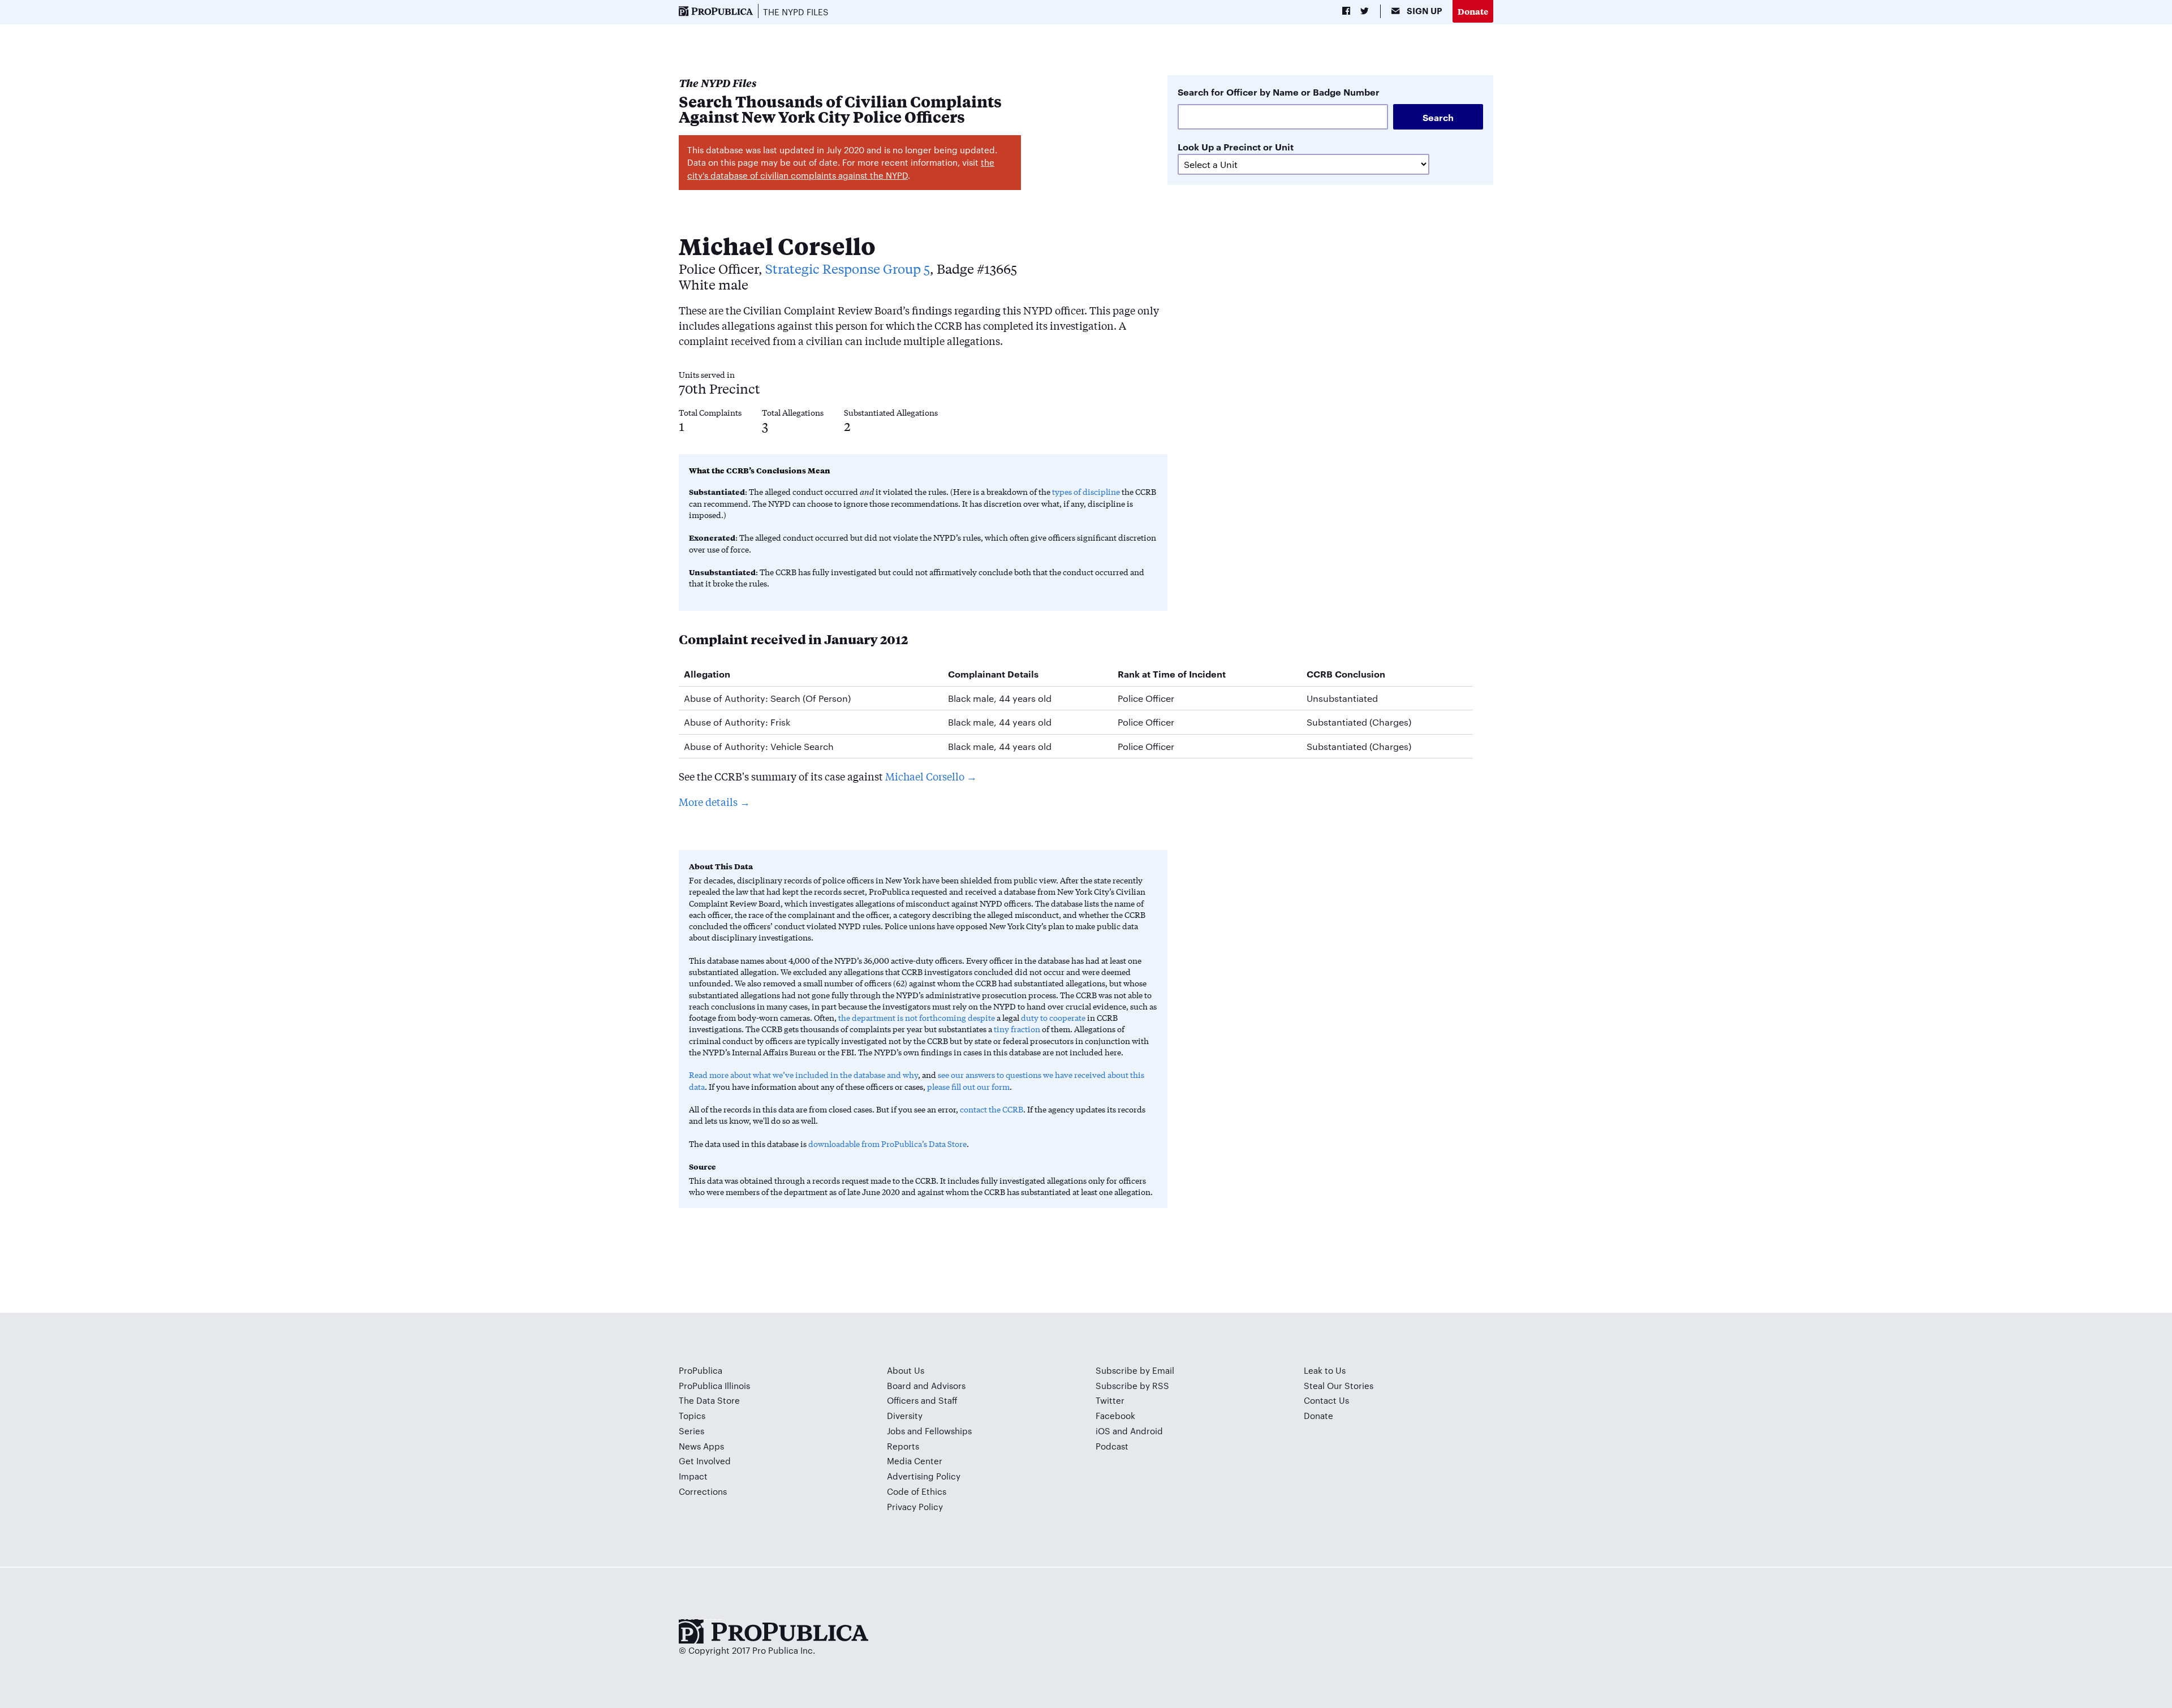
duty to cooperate (1053, 1017)
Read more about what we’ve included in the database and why (803, 1075)
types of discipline (1086, 491)
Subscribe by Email (1135, 1370)
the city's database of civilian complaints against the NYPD (841, 169)
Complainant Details (993, 674)
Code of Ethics (917, 1491)
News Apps (701, 1446)
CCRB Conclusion (1346, 674)
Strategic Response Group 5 (848, 268)
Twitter (1110, 1400)
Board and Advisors (926, 1385)
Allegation (707, 674)
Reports (903, 1446)
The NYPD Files (796, 12)
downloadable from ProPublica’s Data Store (887, 1144)
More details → (714, 801)
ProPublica (701, 1370)
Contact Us (1326, 1400)
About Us (906, 1370)
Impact (693, 1476)
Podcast (1112, 1446)
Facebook (1115, 1415)
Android (1147, 1431)
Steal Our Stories (1339, 1385)
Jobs (896, 1431)
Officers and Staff (922, 1400)
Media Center (915, 1461)
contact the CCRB (992, 1109)
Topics (692, 1415)
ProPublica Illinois (714, 1385)
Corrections (703, 1491)
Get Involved (705, 1461)
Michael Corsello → (931, 776)
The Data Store (709, 1400)
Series (691, 1431)
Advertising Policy (924, 1476)
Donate (1473, 11)
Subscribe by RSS (1132, 1385)
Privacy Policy (915, 1506)
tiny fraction (1017, 1029)
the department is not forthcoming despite (917, 1017)
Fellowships (948, 1431)
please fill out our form (968, 1086)
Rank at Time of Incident (1172, 674)
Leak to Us (1325, 1370)
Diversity (905, 1415)
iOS (1103, 1431)
